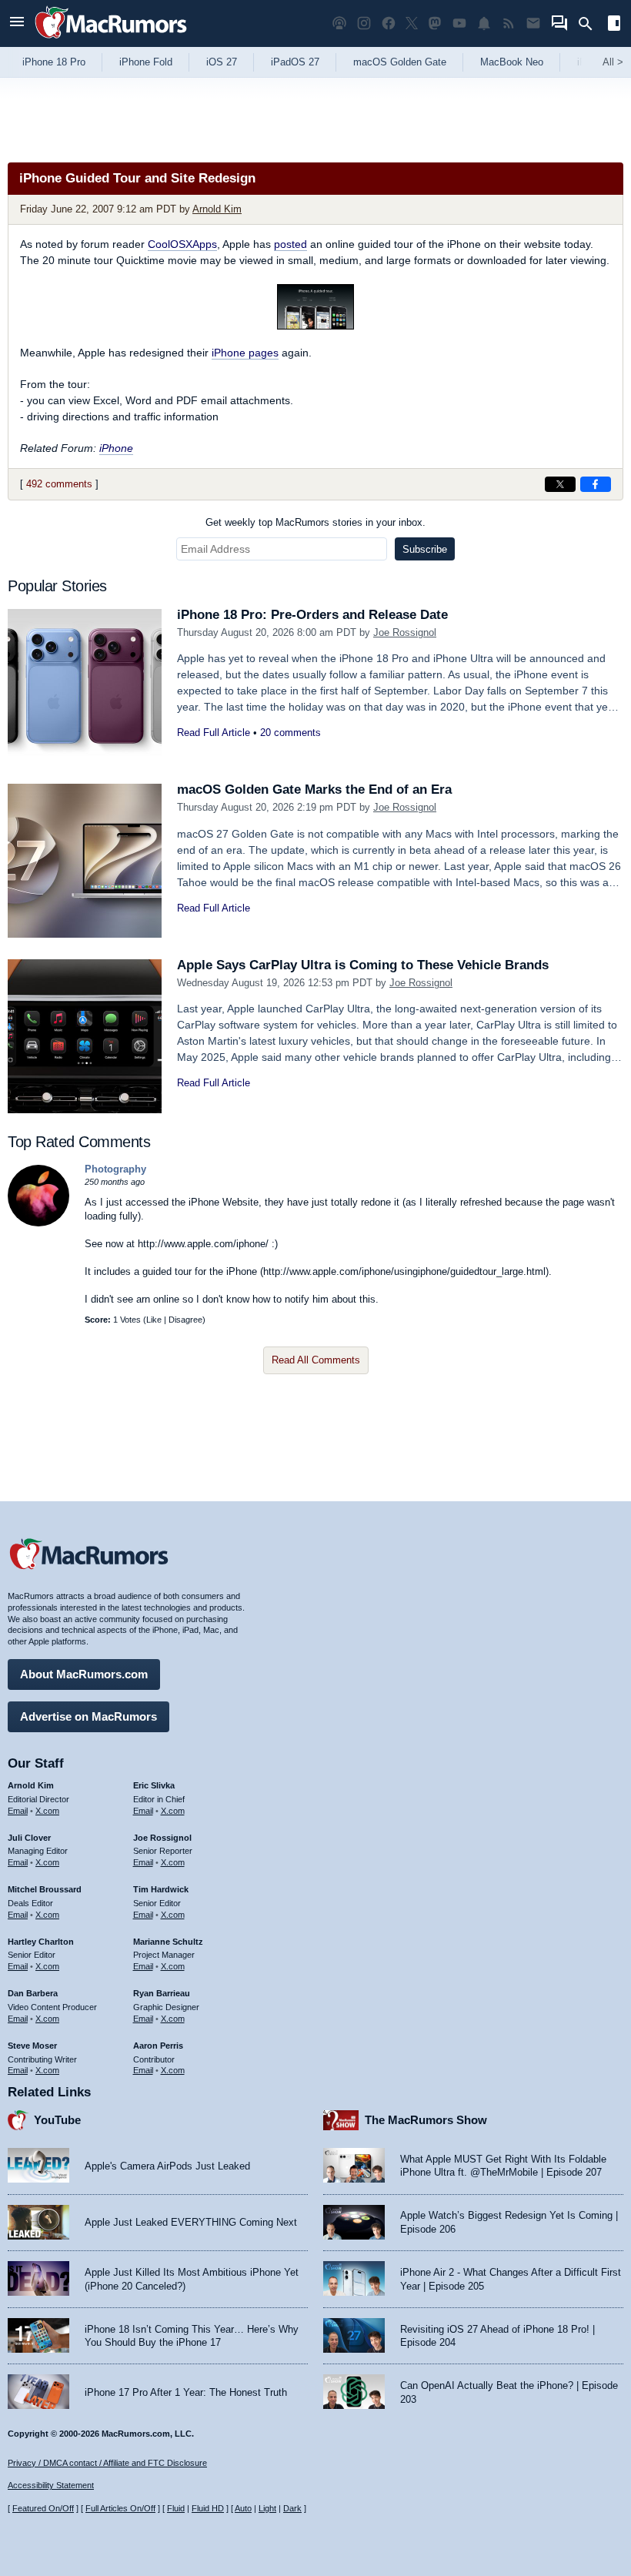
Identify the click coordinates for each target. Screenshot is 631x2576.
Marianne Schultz (168, 1942)
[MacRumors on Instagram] (364, 23)
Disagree (185, 1320)
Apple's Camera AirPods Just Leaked (167, 2166)
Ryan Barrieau (162, 1993)
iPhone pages (245, 353)
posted (290, 244)
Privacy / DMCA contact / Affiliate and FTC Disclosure (107, 2463)
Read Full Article (214, 733)
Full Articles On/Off (120, 2508)
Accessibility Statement (51, 2485)
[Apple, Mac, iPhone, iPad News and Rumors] (111, 40)
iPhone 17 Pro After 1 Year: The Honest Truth (186, 2392)
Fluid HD (208, 2508)
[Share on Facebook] (596, 484)
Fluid (176, 2508)
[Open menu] (17, 23)
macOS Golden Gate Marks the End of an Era (314, 790)
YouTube (57, 2120)
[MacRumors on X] (412, 23)
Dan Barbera (33, 1993)
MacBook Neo (512, 62)
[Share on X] (560, 484)
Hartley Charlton (41, 1942)
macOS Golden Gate (400, 62)
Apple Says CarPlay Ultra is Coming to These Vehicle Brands (363, 965)
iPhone (116, 448)
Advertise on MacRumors (88, 1716)
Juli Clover (29, 1838)
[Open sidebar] (614, 25)
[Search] (591, 24)
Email (18, 1811)
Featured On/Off (43, 2508)
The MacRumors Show (426, 2120)
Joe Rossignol (405, 632)
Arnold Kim (217, 209)
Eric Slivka (154, 1785)
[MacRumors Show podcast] (339, 23)
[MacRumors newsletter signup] (533, 23)
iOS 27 (222, 62)
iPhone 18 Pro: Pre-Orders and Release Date (312, 615)
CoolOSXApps (182, 244)
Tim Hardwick (161, 1889)
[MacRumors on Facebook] (389, 23)
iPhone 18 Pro (54, 62)
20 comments (290, 733)
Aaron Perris (158, 2046)
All (613, 62)
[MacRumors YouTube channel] (459, 23)
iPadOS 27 (295, 62)
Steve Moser (32, 2046)
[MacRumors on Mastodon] (435, 23)
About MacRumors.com (84, 1674)
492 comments (59, 484)
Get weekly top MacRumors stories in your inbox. (315, 522)
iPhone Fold (146, 62)
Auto (243, 2508)
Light (267, 2508)
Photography (115, 1169)
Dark (292, 2508)
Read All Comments (316, 1360)
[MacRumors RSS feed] (509, 23)
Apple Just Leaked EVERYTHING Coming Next (191, 2222)
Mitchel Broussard (45, 1889)
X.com (47, 1811)
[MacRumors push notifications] (484, 23)
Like (154, 1320)
